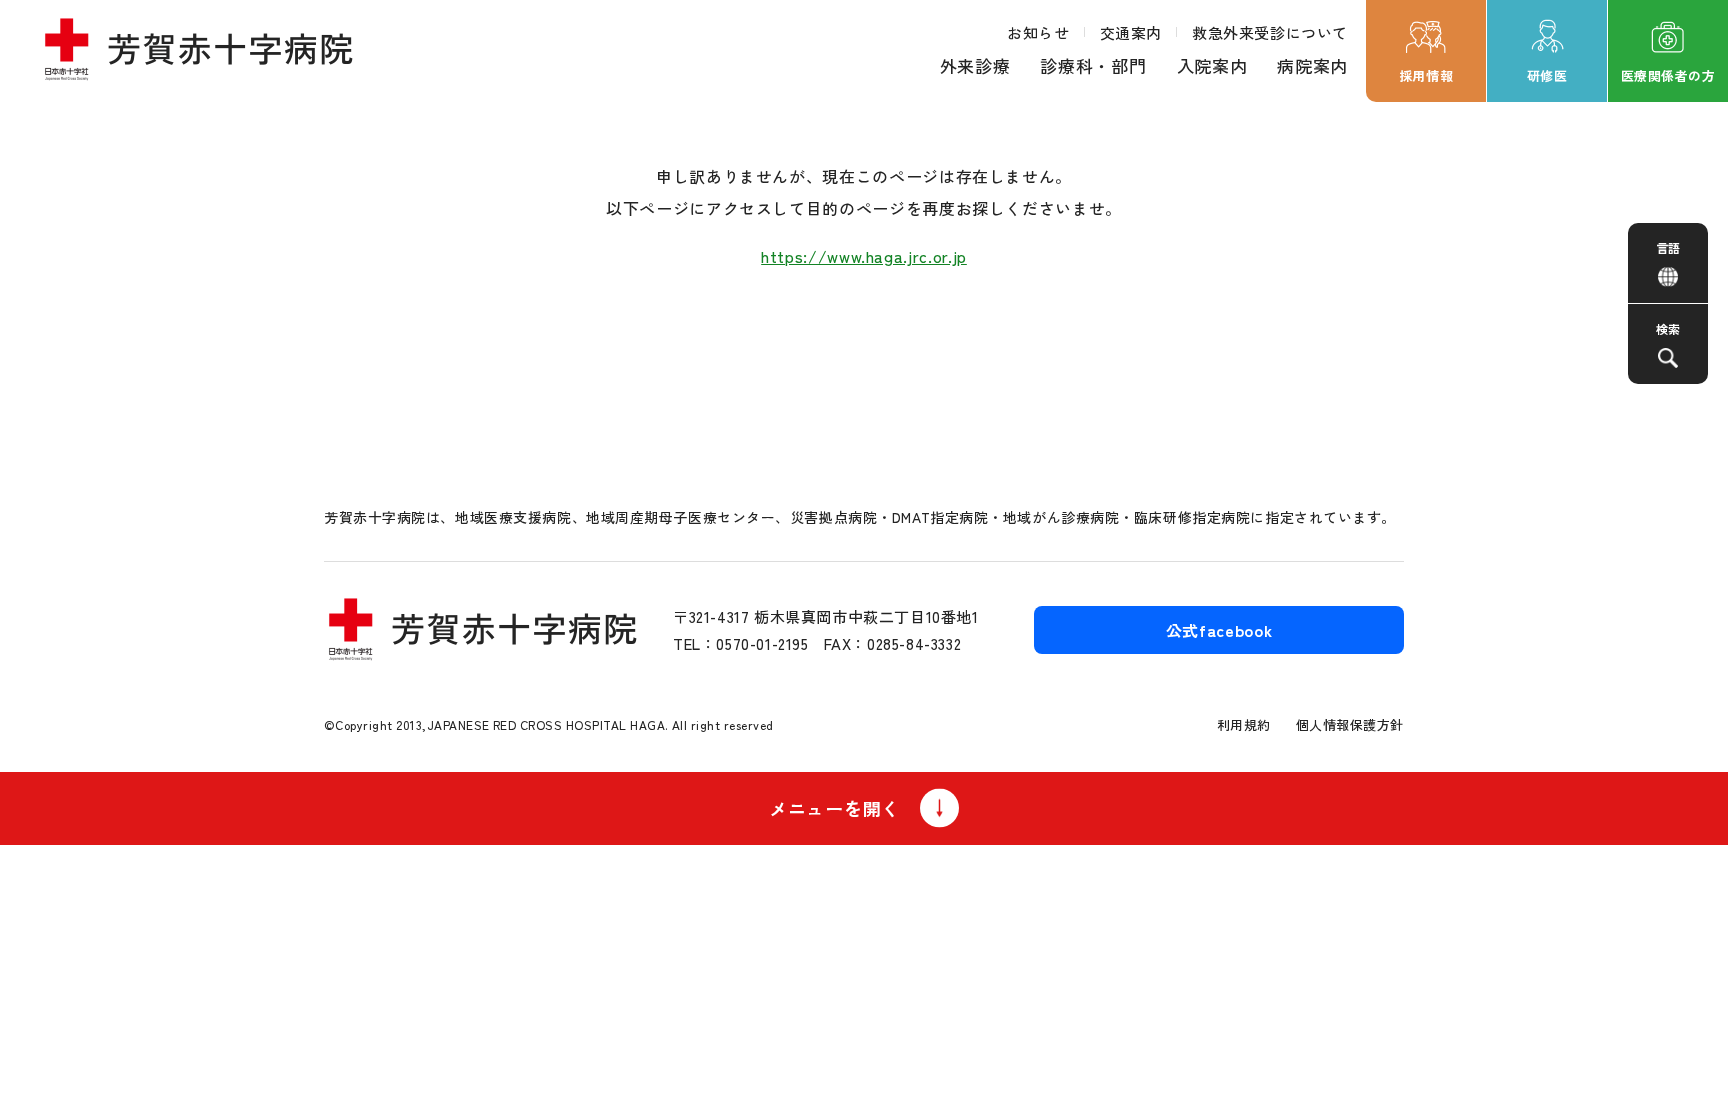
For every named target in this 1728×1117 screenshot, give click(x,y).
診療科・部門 (1093, 65)
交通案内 (1131, 32)
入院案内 (1212, 65)
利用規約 (1244, 724)
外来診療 (975, 65)
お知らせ (1038, 32)
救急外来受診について (1270, 32)
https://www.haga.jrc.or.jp (864, 256)
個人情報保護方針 (1350, 724)
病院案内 (1312, 65)
